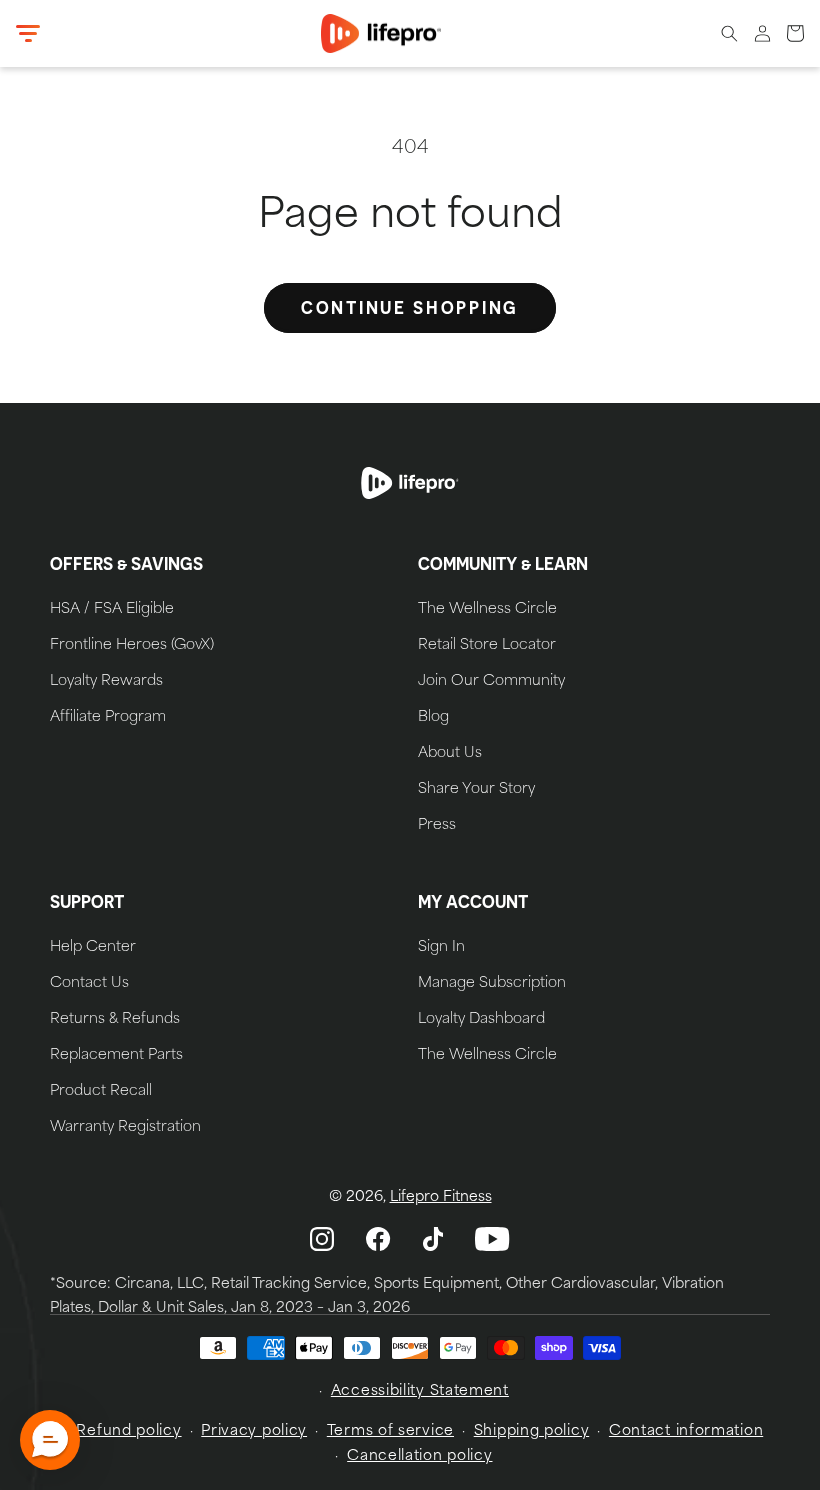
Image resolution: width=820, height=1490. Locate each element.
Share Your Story (476, 790)
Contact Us (89, 984)
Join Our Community (491, 682)
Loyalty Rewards (106, 682)
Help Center (93, 948)
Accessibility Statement (420, 1391)
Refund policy (128, 1431)
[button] (28, 34)
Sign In (441, 948)
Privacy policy (254, 1431)
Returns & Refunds (115, 1020)
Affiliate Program (108, 718)
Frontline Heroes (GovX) (132, 646)
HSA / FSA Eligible (112, 610)
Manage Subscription (492, 984)
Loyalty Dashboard (481, 1020)
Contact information (686, 1431)
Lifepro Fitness (441, 1197)
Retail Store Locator (487, 646)
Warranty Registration (125, 1128)
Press (437, 826)
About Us (450, 754)
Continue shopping (410, 307)
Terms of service (390, 1431)
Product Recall (101, 1092)
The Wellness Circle (487, 610)
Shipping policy (532, 1431)
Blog (433, 718)
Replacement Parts (116, 1056)
